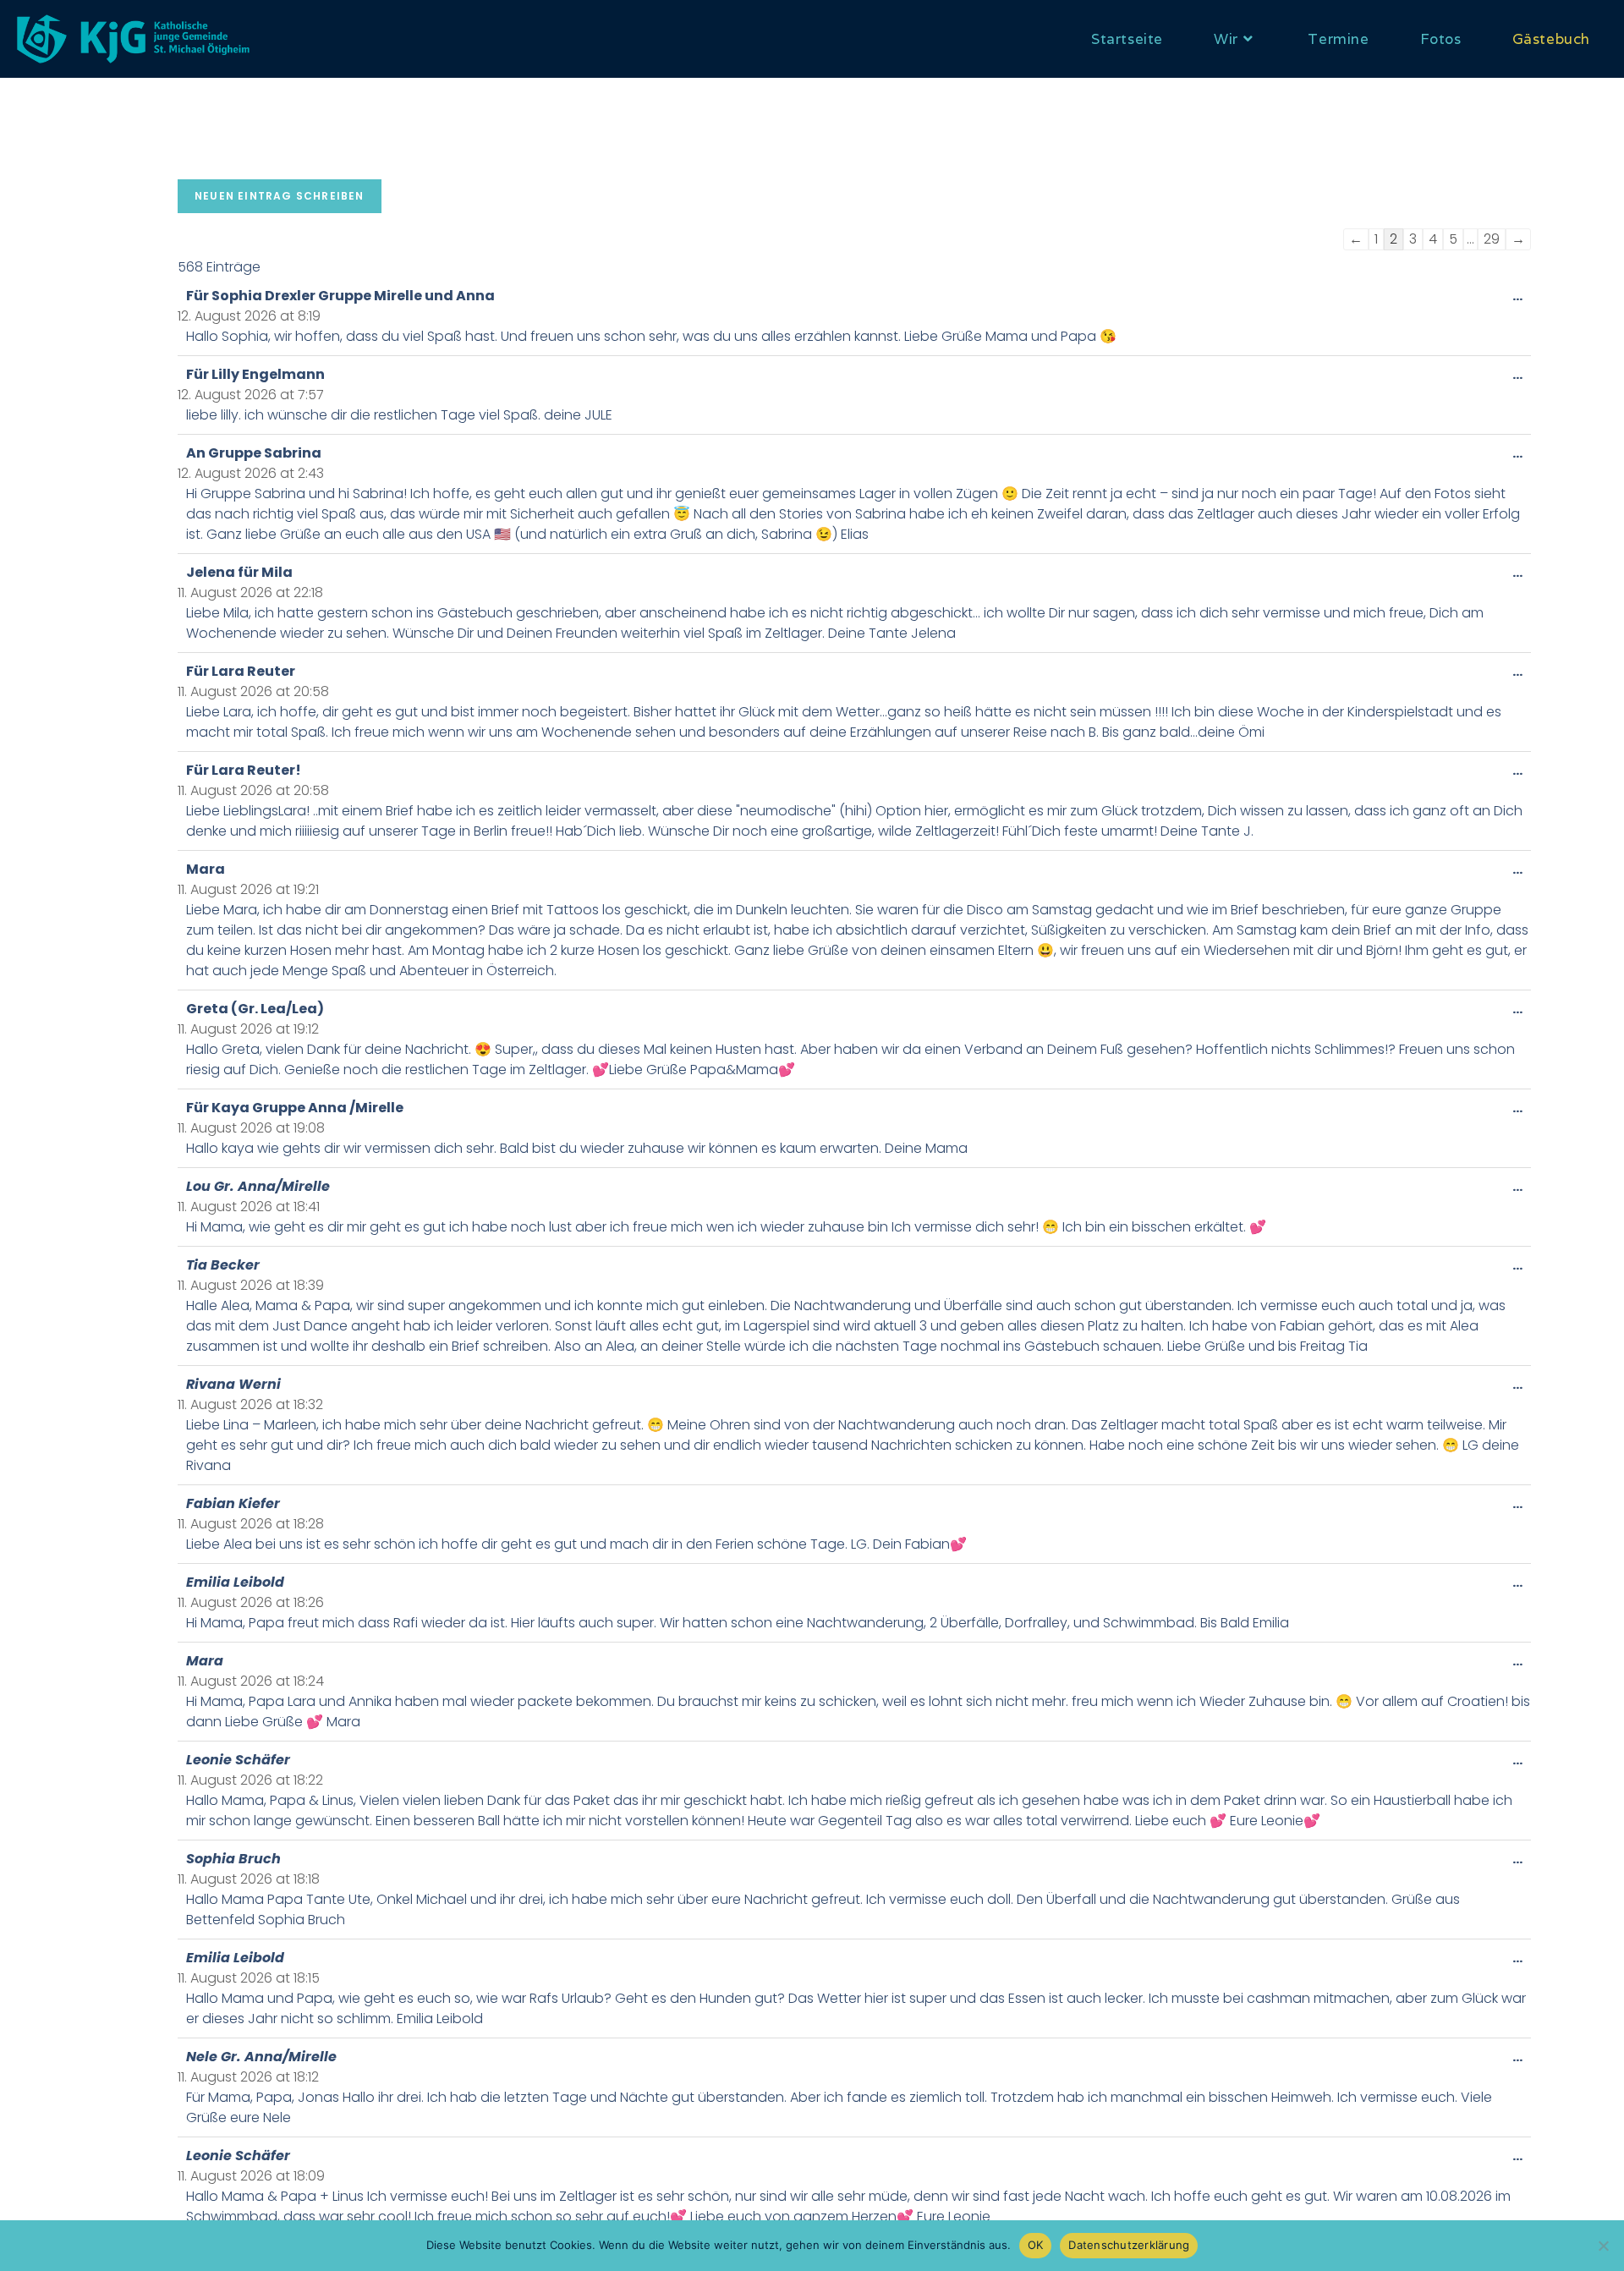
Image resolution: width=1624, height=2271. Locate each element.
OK (1036, 2245)
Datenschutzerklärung (1129, 2245)
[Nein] (1603, 2246)
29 (1492, 239)
